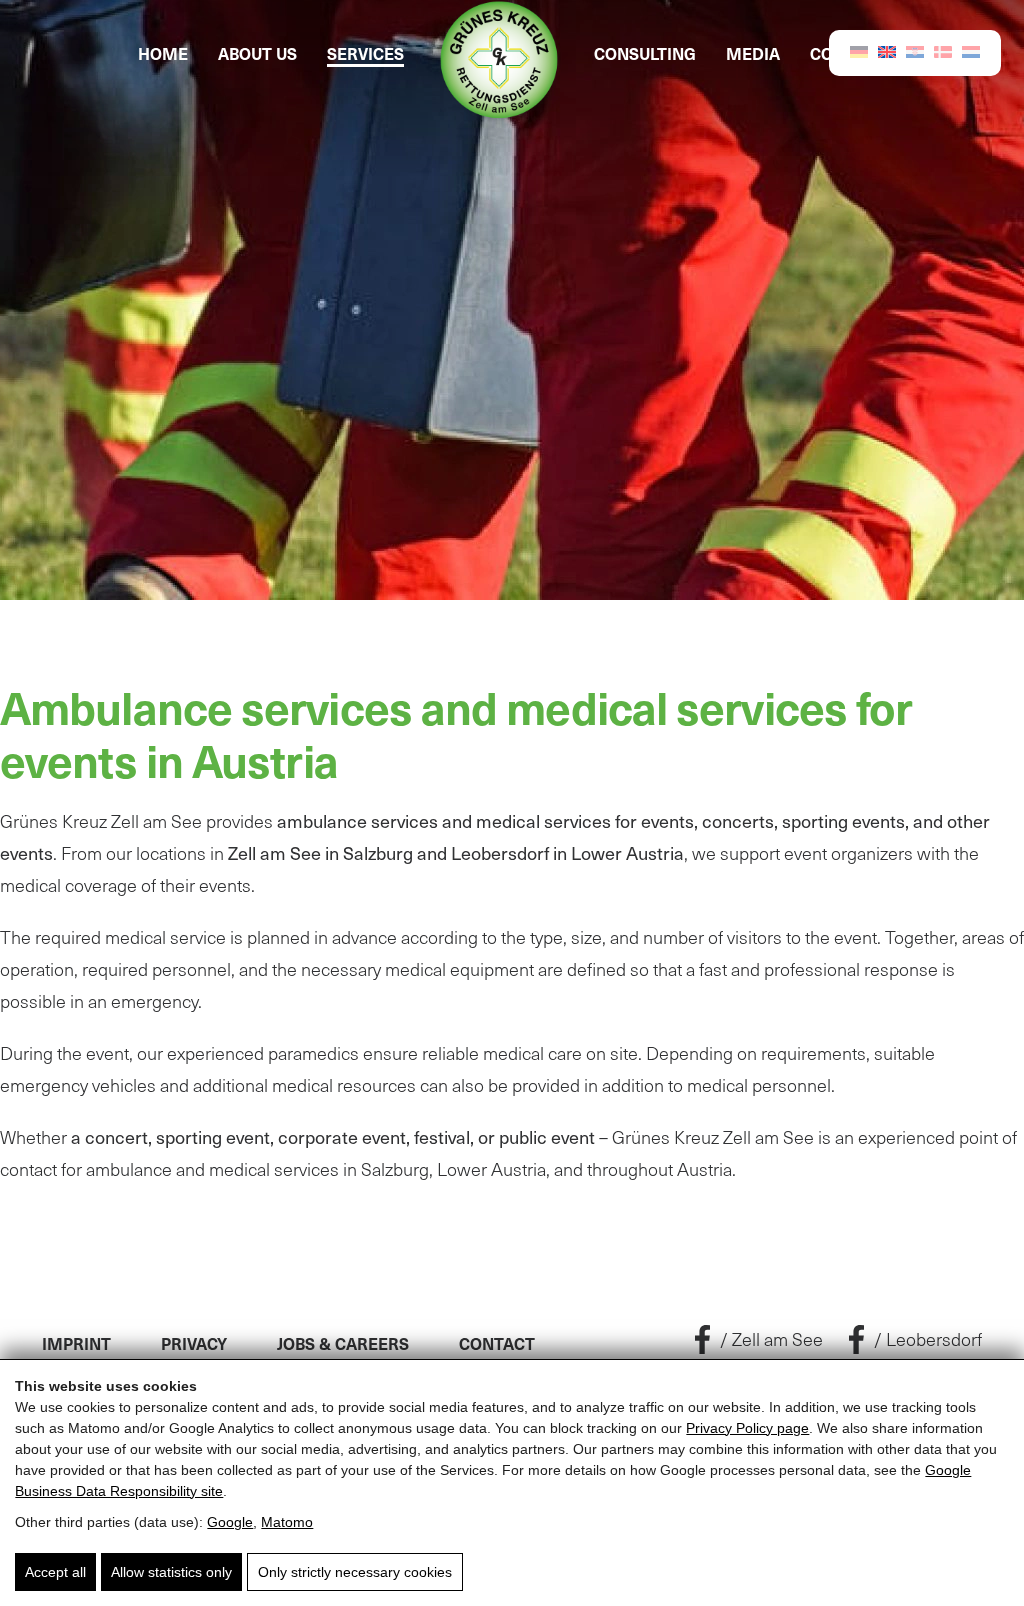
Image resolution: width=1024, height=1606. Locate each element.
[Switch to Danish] (943, 51)
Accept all (55, 1572)
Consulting (645, 53)
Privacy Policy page (747, 1428)
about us (257, 53)
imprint (76, 1343)
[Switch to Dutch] (971, 50)
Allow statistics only (171, 1572)
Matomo (287, 1522)
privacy (194, 1343)
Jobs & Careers (343, 1343)
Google (230, 1522)
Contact (497, 1343)
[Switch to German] (859, 50)
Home (163, 53)
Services (365, 53)
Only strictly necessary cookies (355, 1572)
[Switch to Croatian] (915, 50)
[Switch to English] (887, 50)
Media (753, 53)
